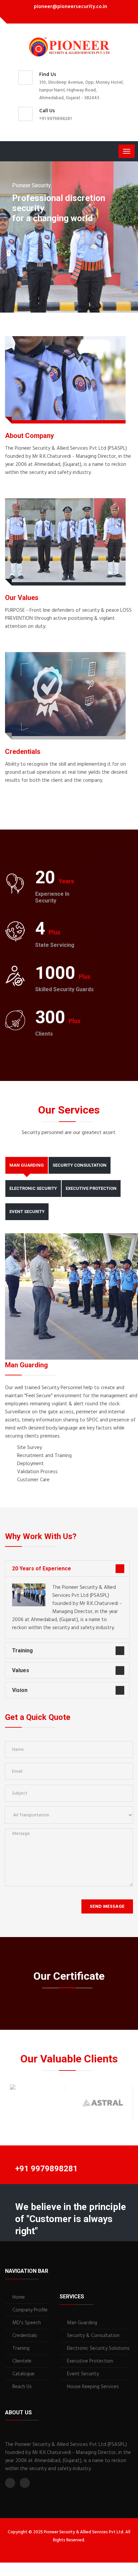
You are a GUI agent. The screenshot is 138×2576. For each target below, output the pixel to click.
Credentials (25, 2336)
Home (19, 2297)
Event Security (83, 2374)
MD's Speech (27, 2323)
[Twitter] (72, 17)
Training (22, 1651)
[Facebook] (62, 17)
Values (21, 1670)
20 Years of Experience (42, 1568)
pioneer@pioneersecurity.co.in (71, 7)
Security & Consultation (93, 2336)
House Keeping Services (93, 2387)
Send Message (107, 1907)
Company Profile (30, 2310)
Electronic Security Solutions (98, 2348)
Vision (20, 1690)
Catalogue (23, 2374)
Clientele (22, 2361)
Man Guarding (82, 2323)
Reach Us (22, 2387)
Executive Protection (90, 2361)
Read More (22, 484)
